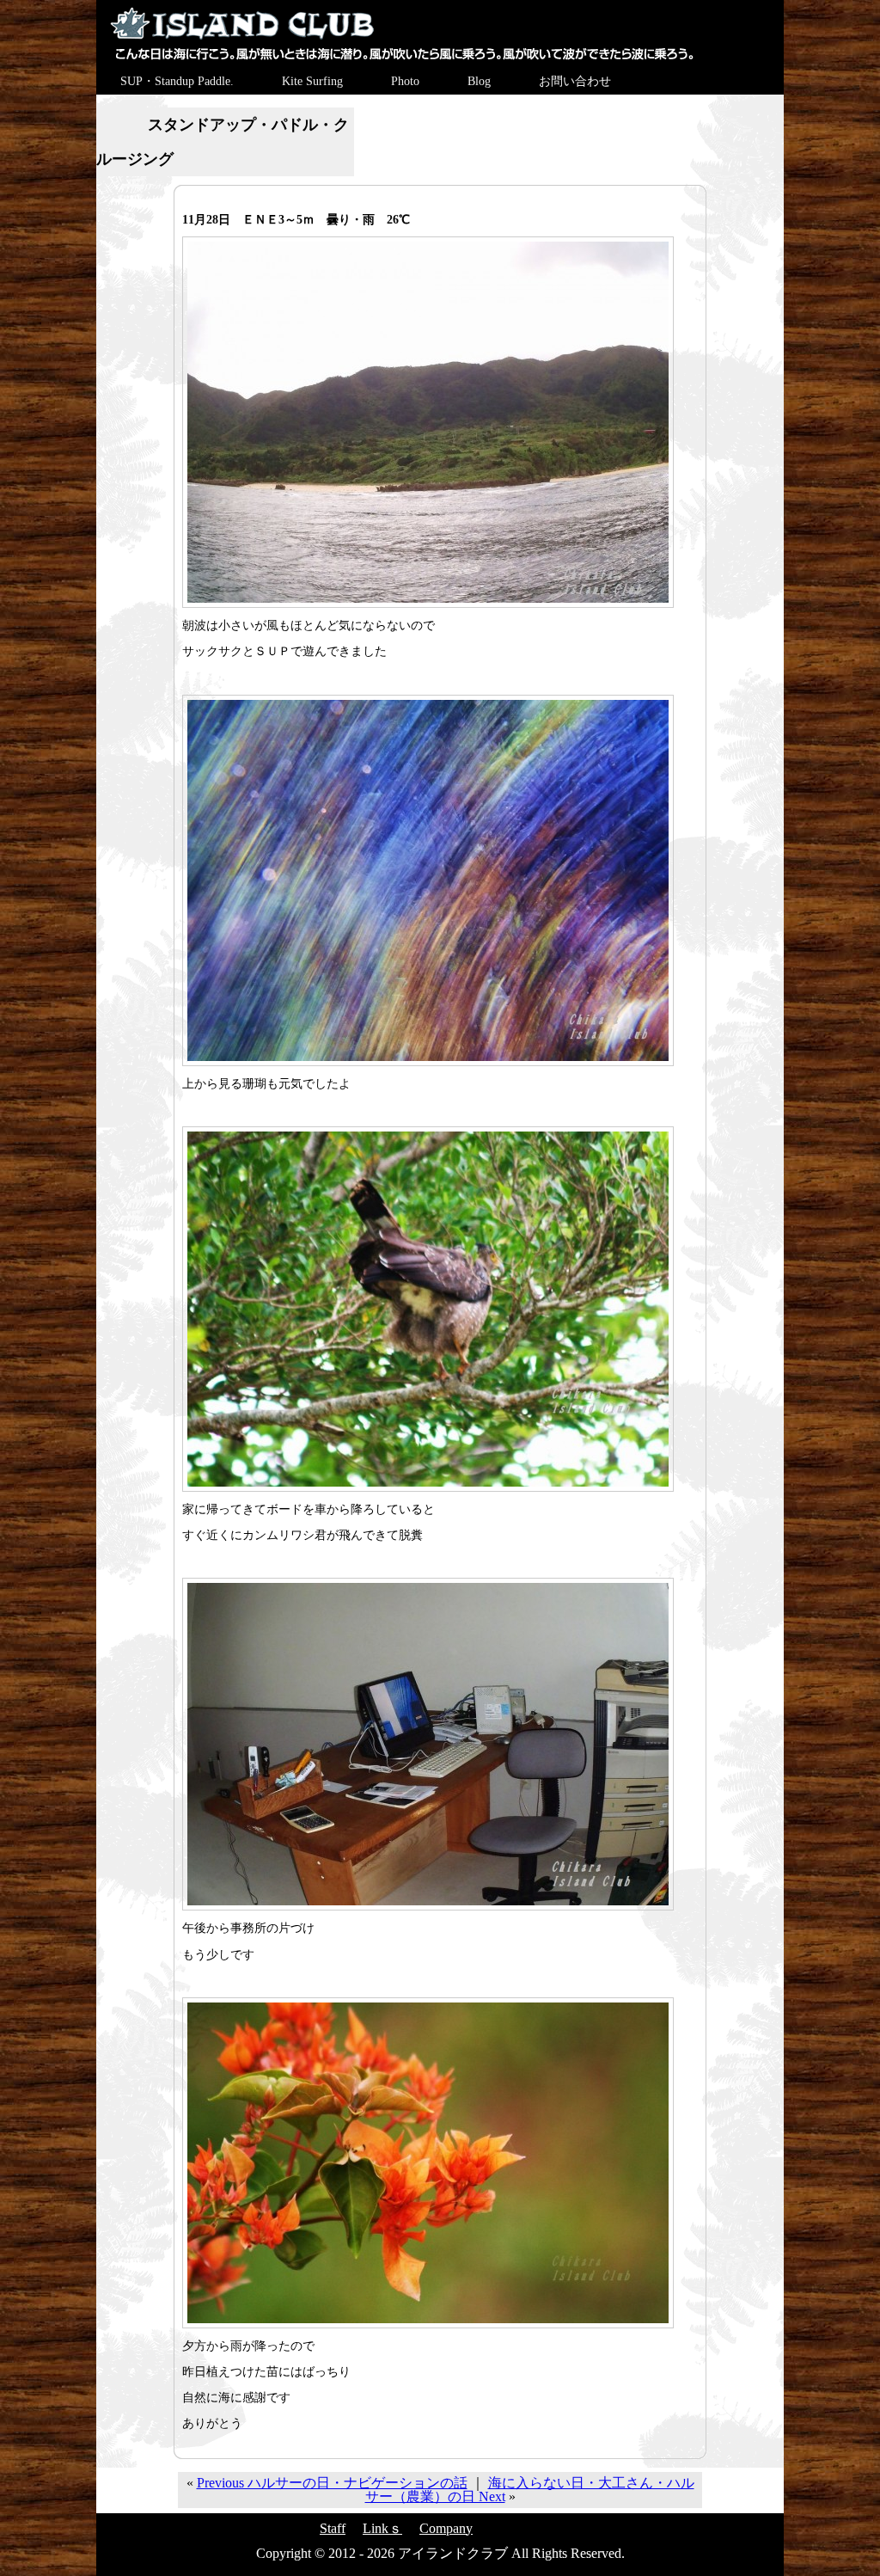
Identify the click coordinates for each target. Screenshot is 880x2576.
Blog (479, 81)
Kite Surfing (312, 81)
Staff (333, 2528)
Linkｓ (382, 2528)
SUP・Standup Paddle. (177, 81)
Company (446, 2528)
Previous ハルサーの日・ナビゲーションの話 (332, 2483)
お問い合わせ (575, 81)
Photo (405, 81)
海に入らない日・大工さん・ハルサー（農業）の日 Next (530, 2490)
